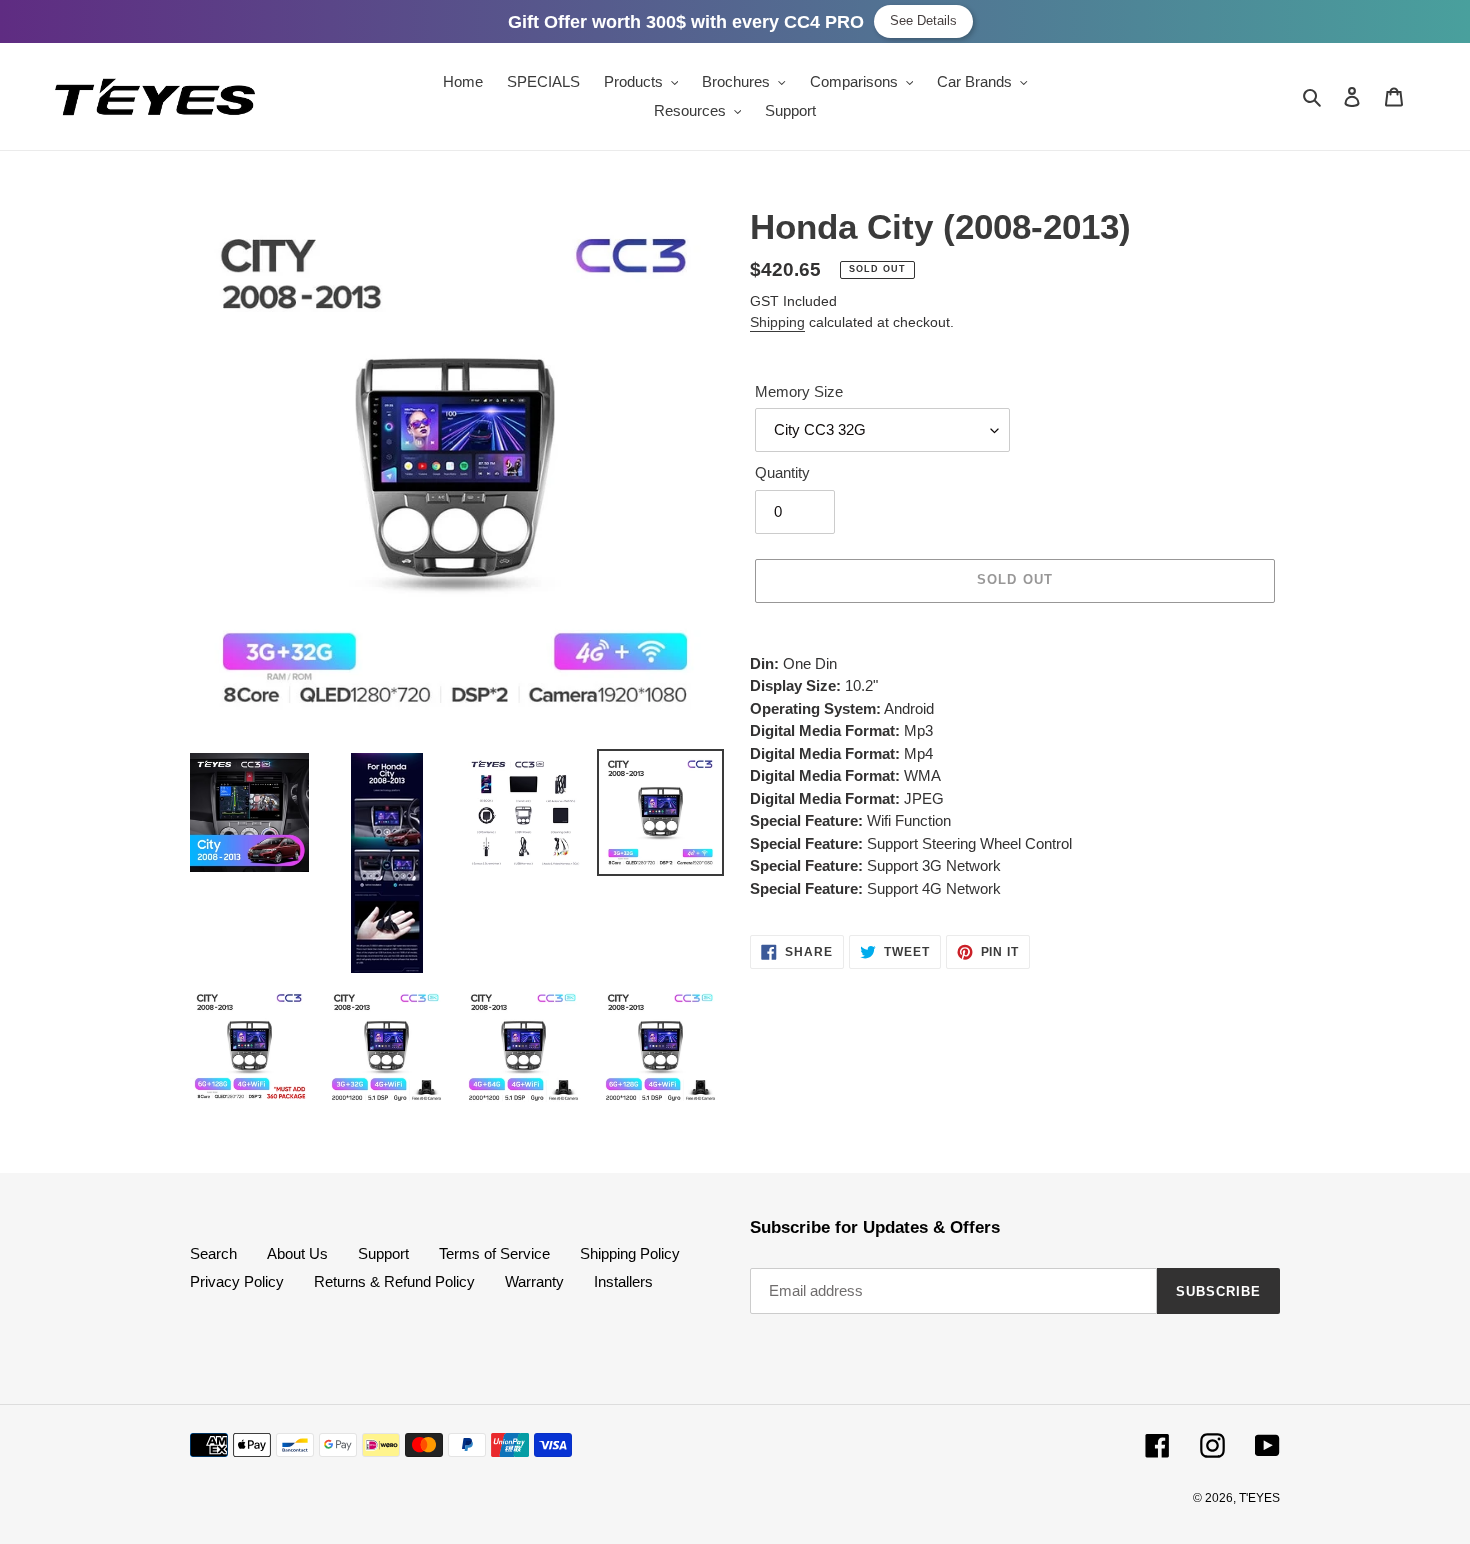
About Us (297, 1253)
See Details (923, 20)
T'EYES (1259, 1498)
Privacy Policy (237, 1281)
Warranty (534, 1281)
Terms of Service (494, 1253)
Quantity (782, 472)
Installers (623, 1281)
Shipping (777, 322)
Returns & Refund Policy (394, 1281)
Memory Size (799, 391)
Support (383, 1253)
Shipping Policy (630, 1253)
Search (213, 1253)
